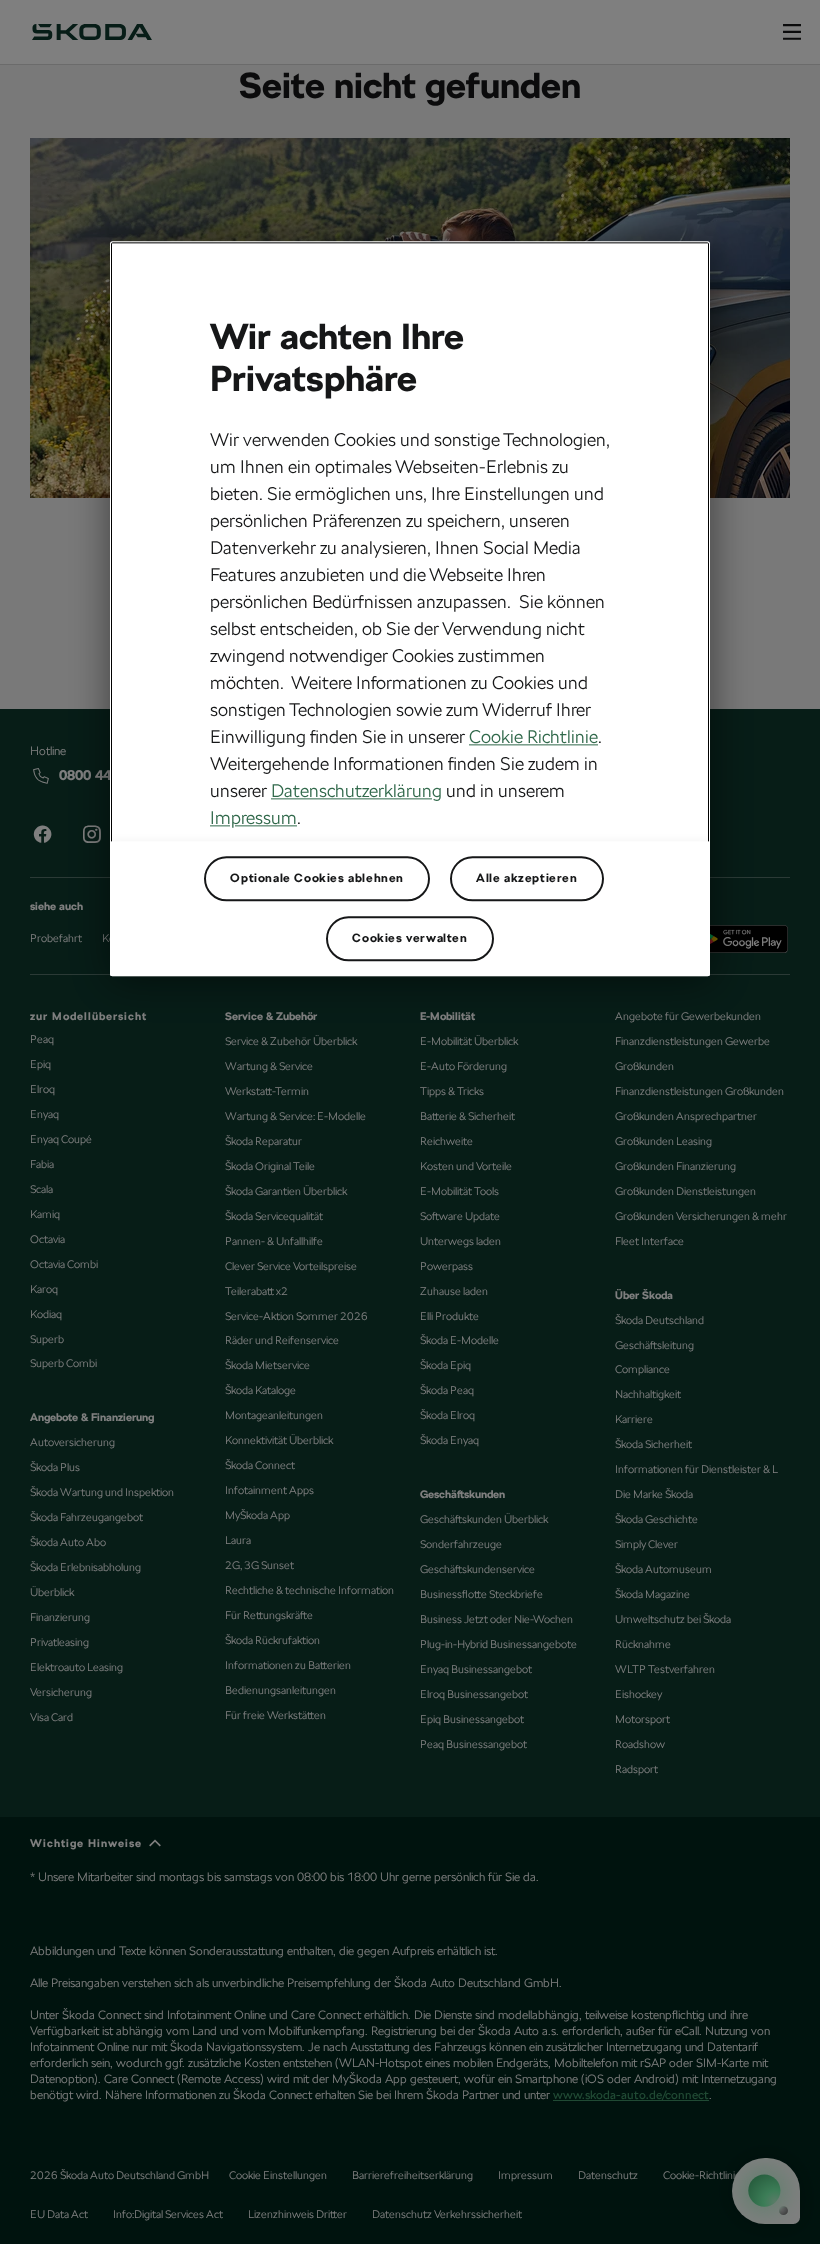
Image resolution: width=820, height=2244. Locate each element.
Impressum (253, 818)
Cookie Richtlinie (533, 737)
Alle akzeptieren (527, 879)
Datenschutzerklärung (356, 791)
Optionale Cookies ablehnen (317, 879)
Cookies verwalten (409, 939)
